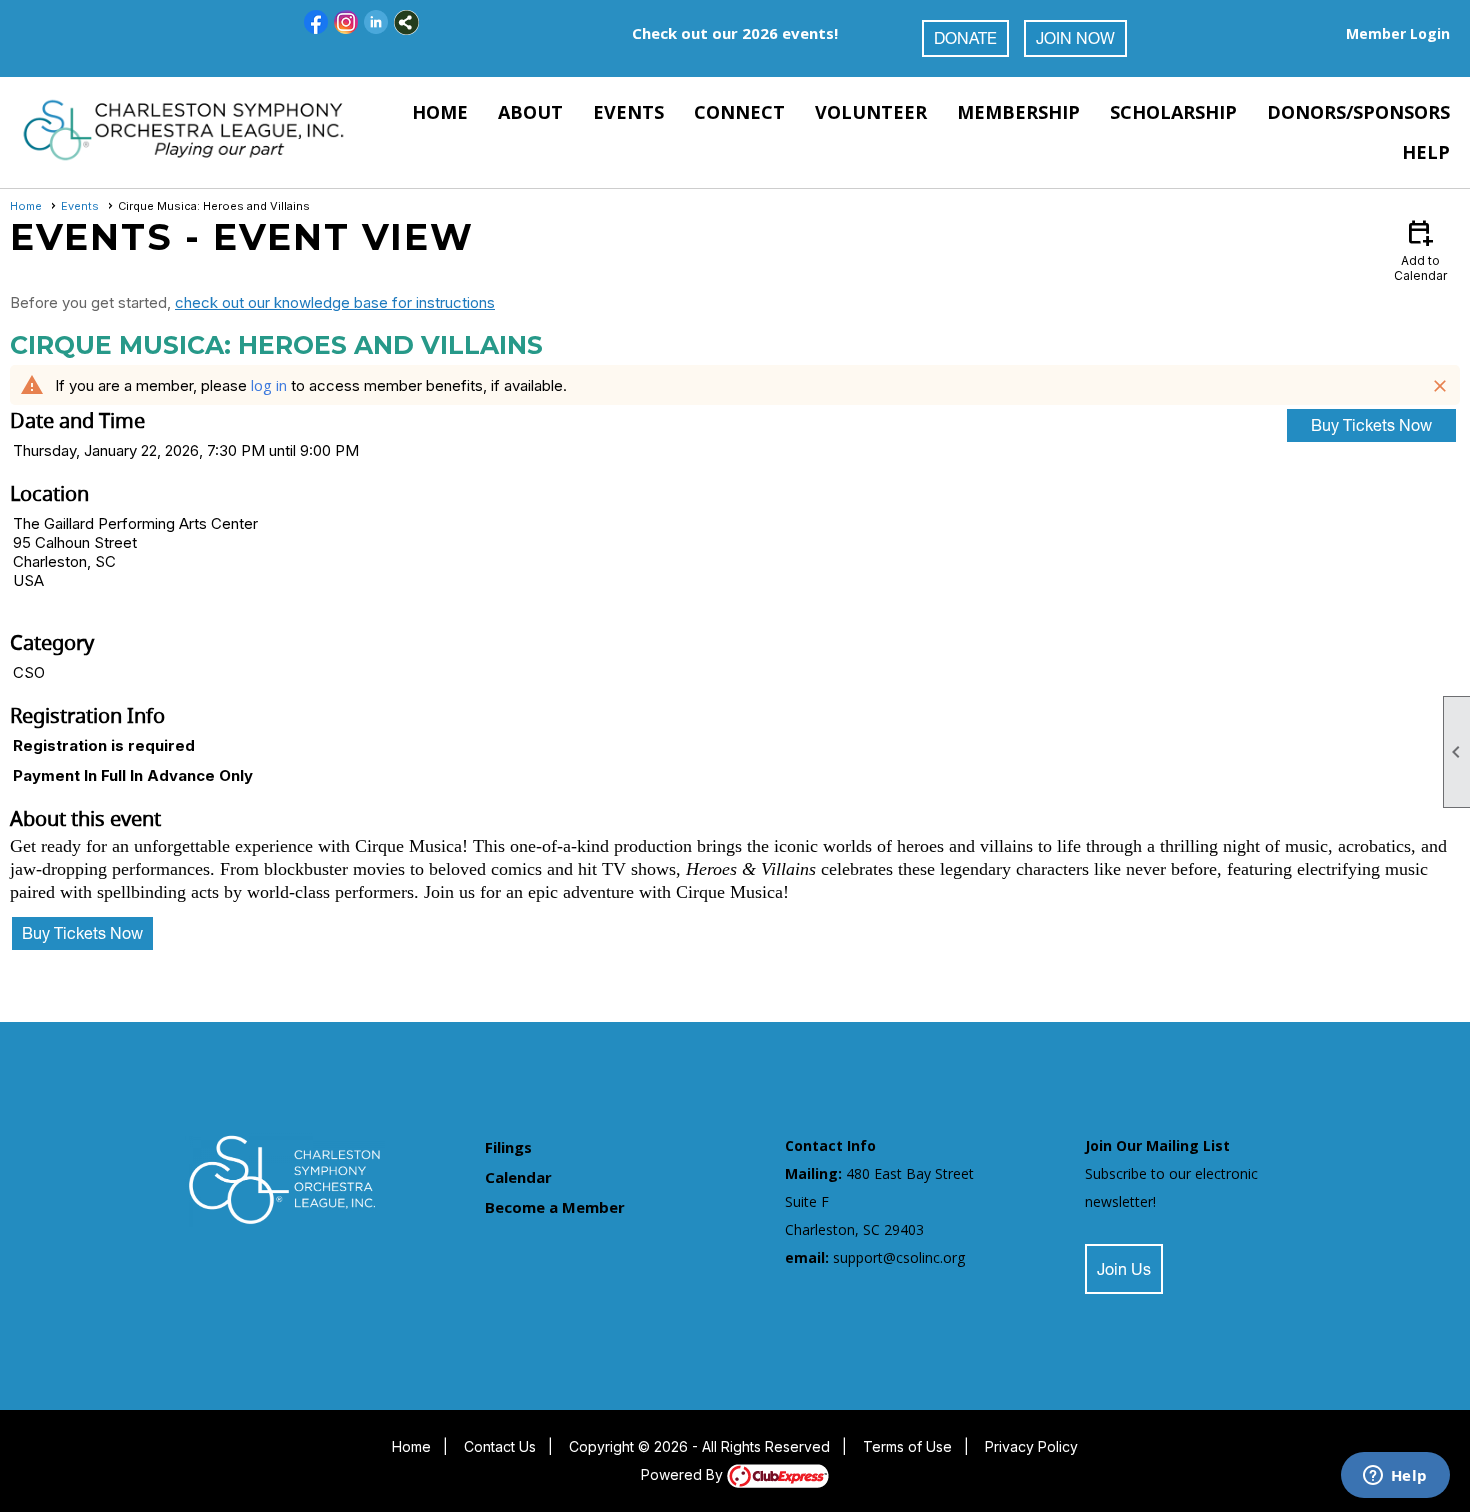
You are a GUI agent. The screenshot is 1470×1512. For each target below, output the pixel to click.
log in (269, 385)
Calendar (518, 1177)
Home (440, 112)
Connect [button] (739, 112)
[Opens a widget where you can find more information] (1395, 1477)
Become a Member (555, 1207)
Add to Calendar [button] (1420, 249)
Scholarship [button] (1173, 112)
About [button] (530, 112)
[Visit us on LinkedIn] (376, 22)
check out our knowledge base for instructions (335, 302)
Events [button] (628, 112)
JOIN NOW (1075, 41)
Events (80, 206)
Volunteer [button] (871, 112)
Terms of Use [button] (907, 1446)
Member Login (1398, 33)
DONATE (965, 41)
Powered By (684, 1474)
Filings (508, 1147)
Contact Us (500, 1446)
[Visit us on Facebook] (316, 22)
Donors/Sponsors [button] (1358, 112)
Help (1426, 152)
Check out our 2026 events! (735, 33)
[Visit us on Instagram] (346, 22)
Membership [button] (1018, 112)
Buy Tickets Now (1371, 428)
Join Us (1124, 1272)
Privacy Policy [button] (1031, 1446)
